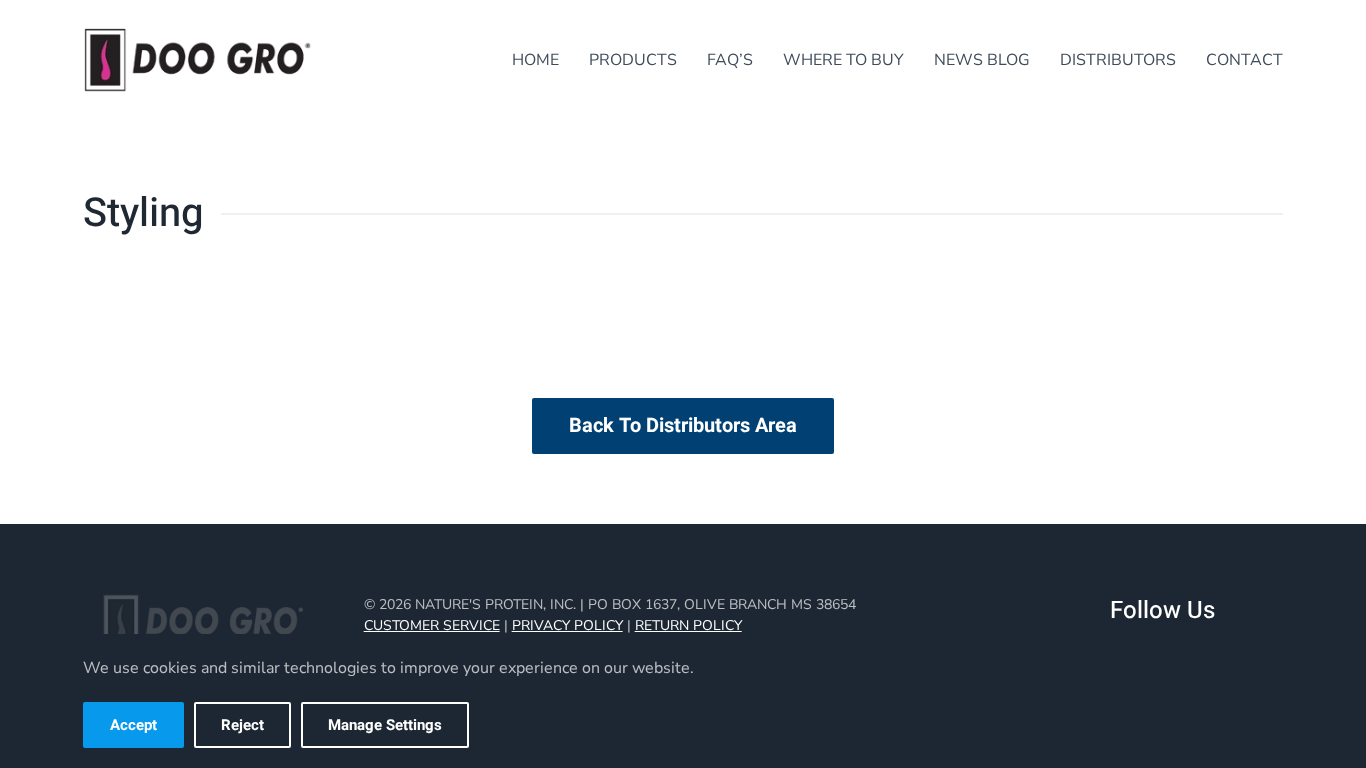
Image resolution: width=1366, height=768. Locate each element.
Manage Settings (385, 725)
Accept (133, 725)
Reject (242, 725)
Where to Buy (843, 60)
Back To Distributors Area (683, 425)
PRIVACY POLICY (567, 625)
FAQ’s (730, 60)
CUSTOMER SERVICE (432, 625)
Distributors (1118, 60)
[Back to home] (198, 60)
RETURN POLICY (688, 625)
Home (535, 60)
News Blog (982, 60)
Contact (1244, 60)
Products (633, 60)
